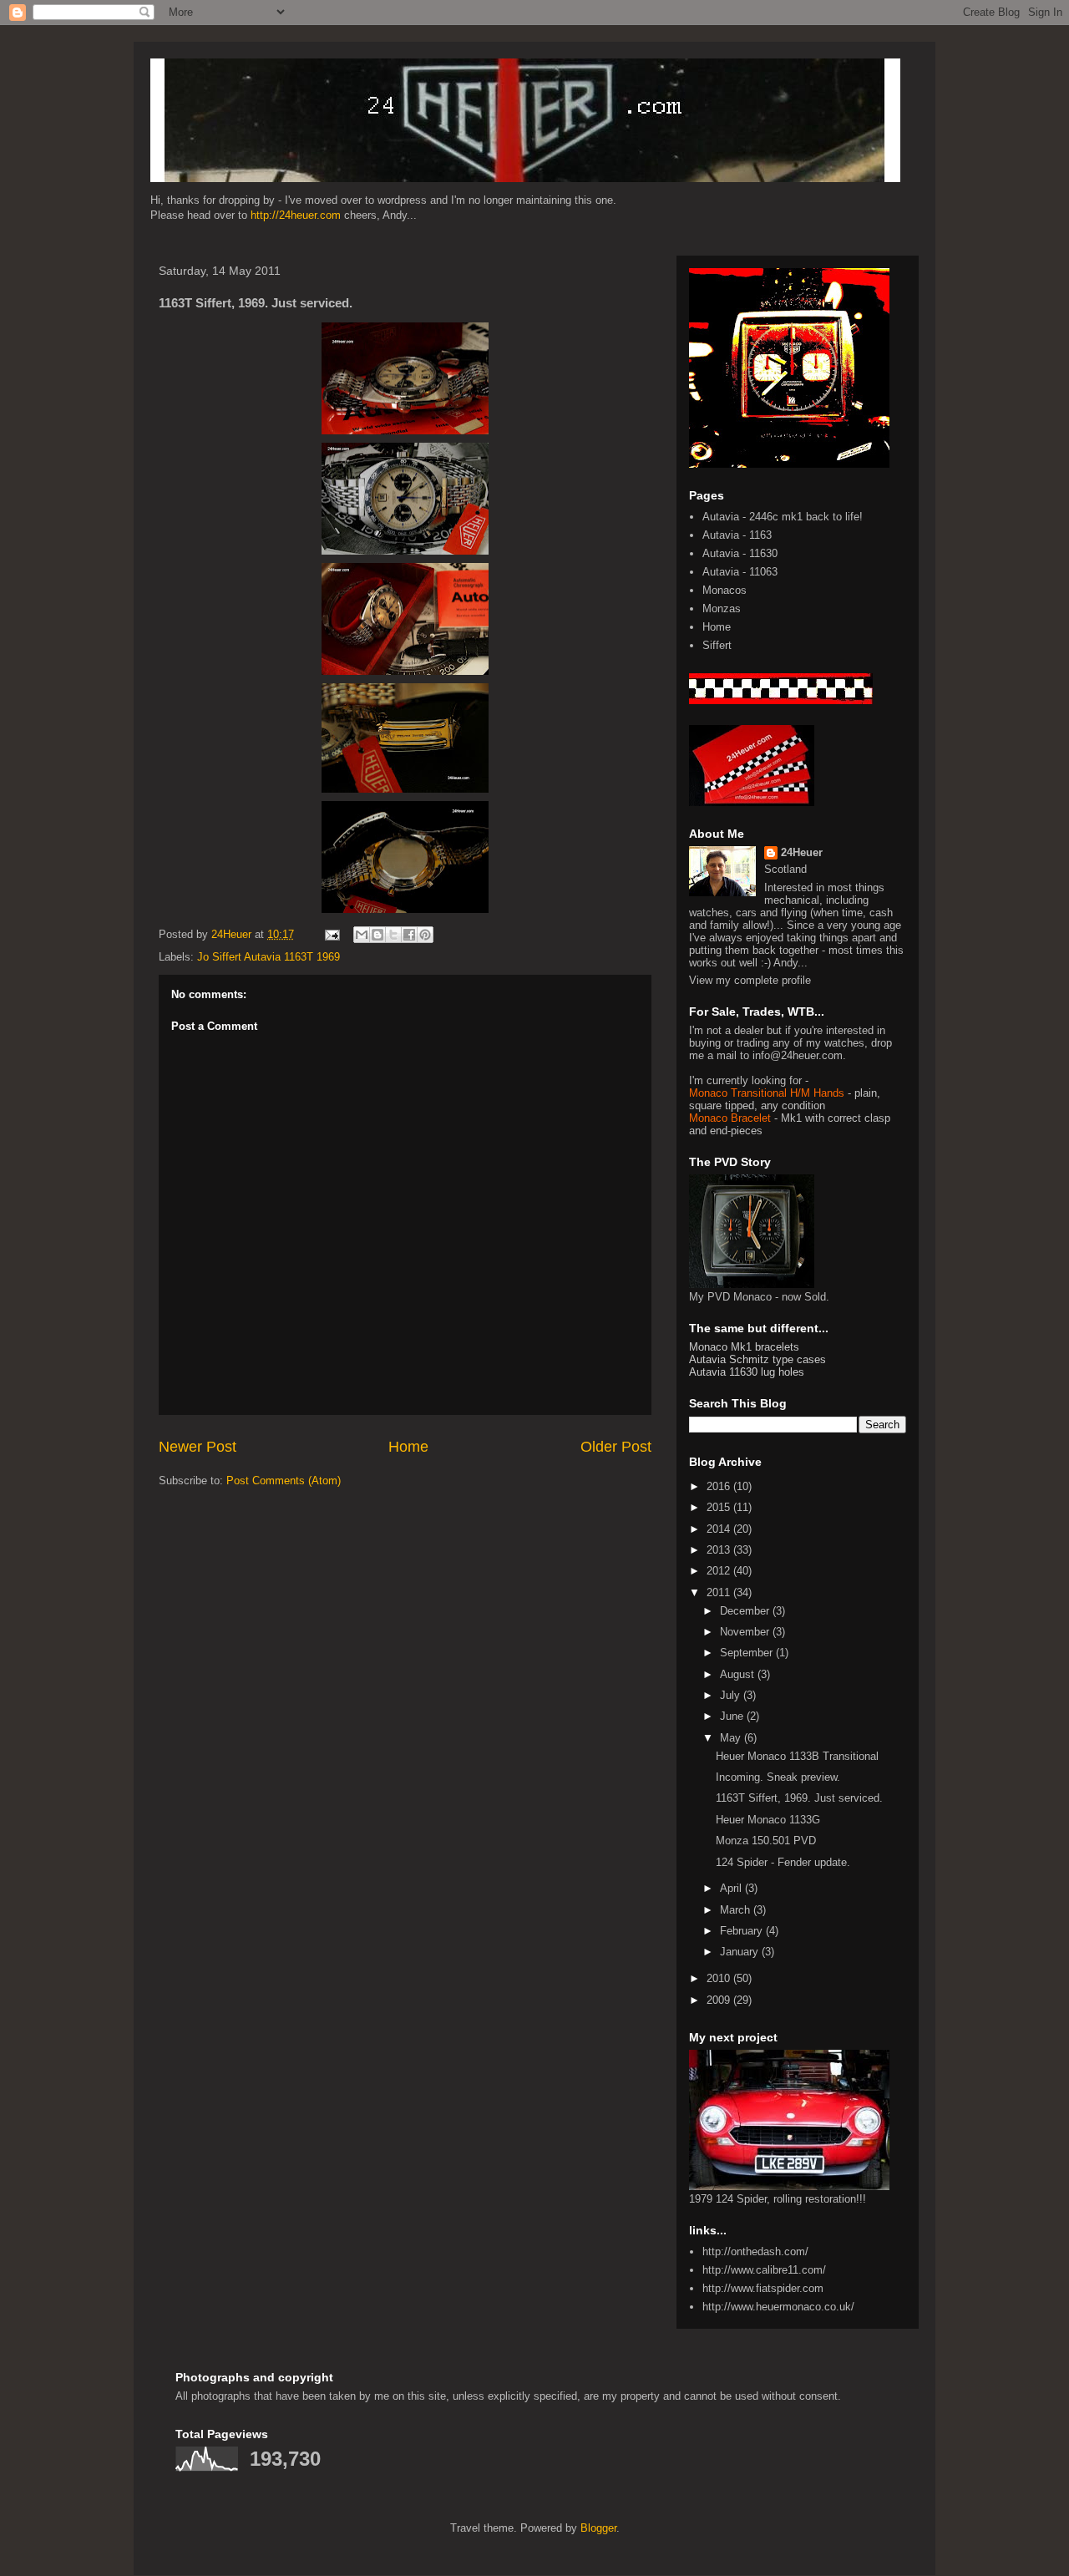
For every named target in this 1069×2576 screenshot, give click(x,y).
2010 (720, 1978)
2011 (720, 1592)
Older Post (616, 1447)
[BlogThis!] (377, 935)
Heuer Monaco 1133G (768, 1820)
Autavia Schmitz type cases (757, 1359)
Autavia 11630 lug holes (747, 1372)
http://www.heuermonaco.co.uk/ (778, 2307)
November (746, 1632)
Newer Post (198, 1447)
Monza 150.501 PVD (766, 1841)
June (733, 1716)
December (746, 1611)
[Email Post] (331, 934)
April (732, 1888)
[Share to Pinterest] (425, 935)
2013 (720, 1550)
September (748, 1653)
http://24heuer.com (296, 215)
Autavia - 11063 (740, 572)
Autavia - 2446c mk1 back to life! (783, 517)
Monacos (724, 590)
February (743, 1931)
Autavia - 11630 (740, 553)
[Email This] (362, 935)
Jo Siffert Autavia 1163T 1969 (269, 957)
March (737, 1910)
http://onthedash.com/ (755, 2251)
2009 (720, 2000)
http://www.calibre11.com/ (764, 2270)
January (741, 1952)
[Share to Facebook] (409, 935)
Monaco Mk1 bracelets (744, 1347)
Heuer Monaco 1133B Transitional (797, 1756)
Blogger (598, 2528)
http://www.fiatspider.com (763, 2288)
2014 (720, 1529)
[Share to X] (393, 935)
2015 (720, 1507)
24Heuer (802, 852)
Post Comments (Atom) (284, 1481)
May (732, 1738)
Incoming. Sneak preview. (778, 1777)
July (732, 1695)
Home (408, 1447)
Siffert (717, 645)
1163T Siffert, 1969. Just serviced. (799, 1798)
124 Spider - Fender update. (783, 1862)
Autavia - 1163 (737, 535)
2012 (720, 1571)
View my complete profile (750, 980)
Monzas (722, 609)
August (739, 1674)
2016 (720, 1486)
